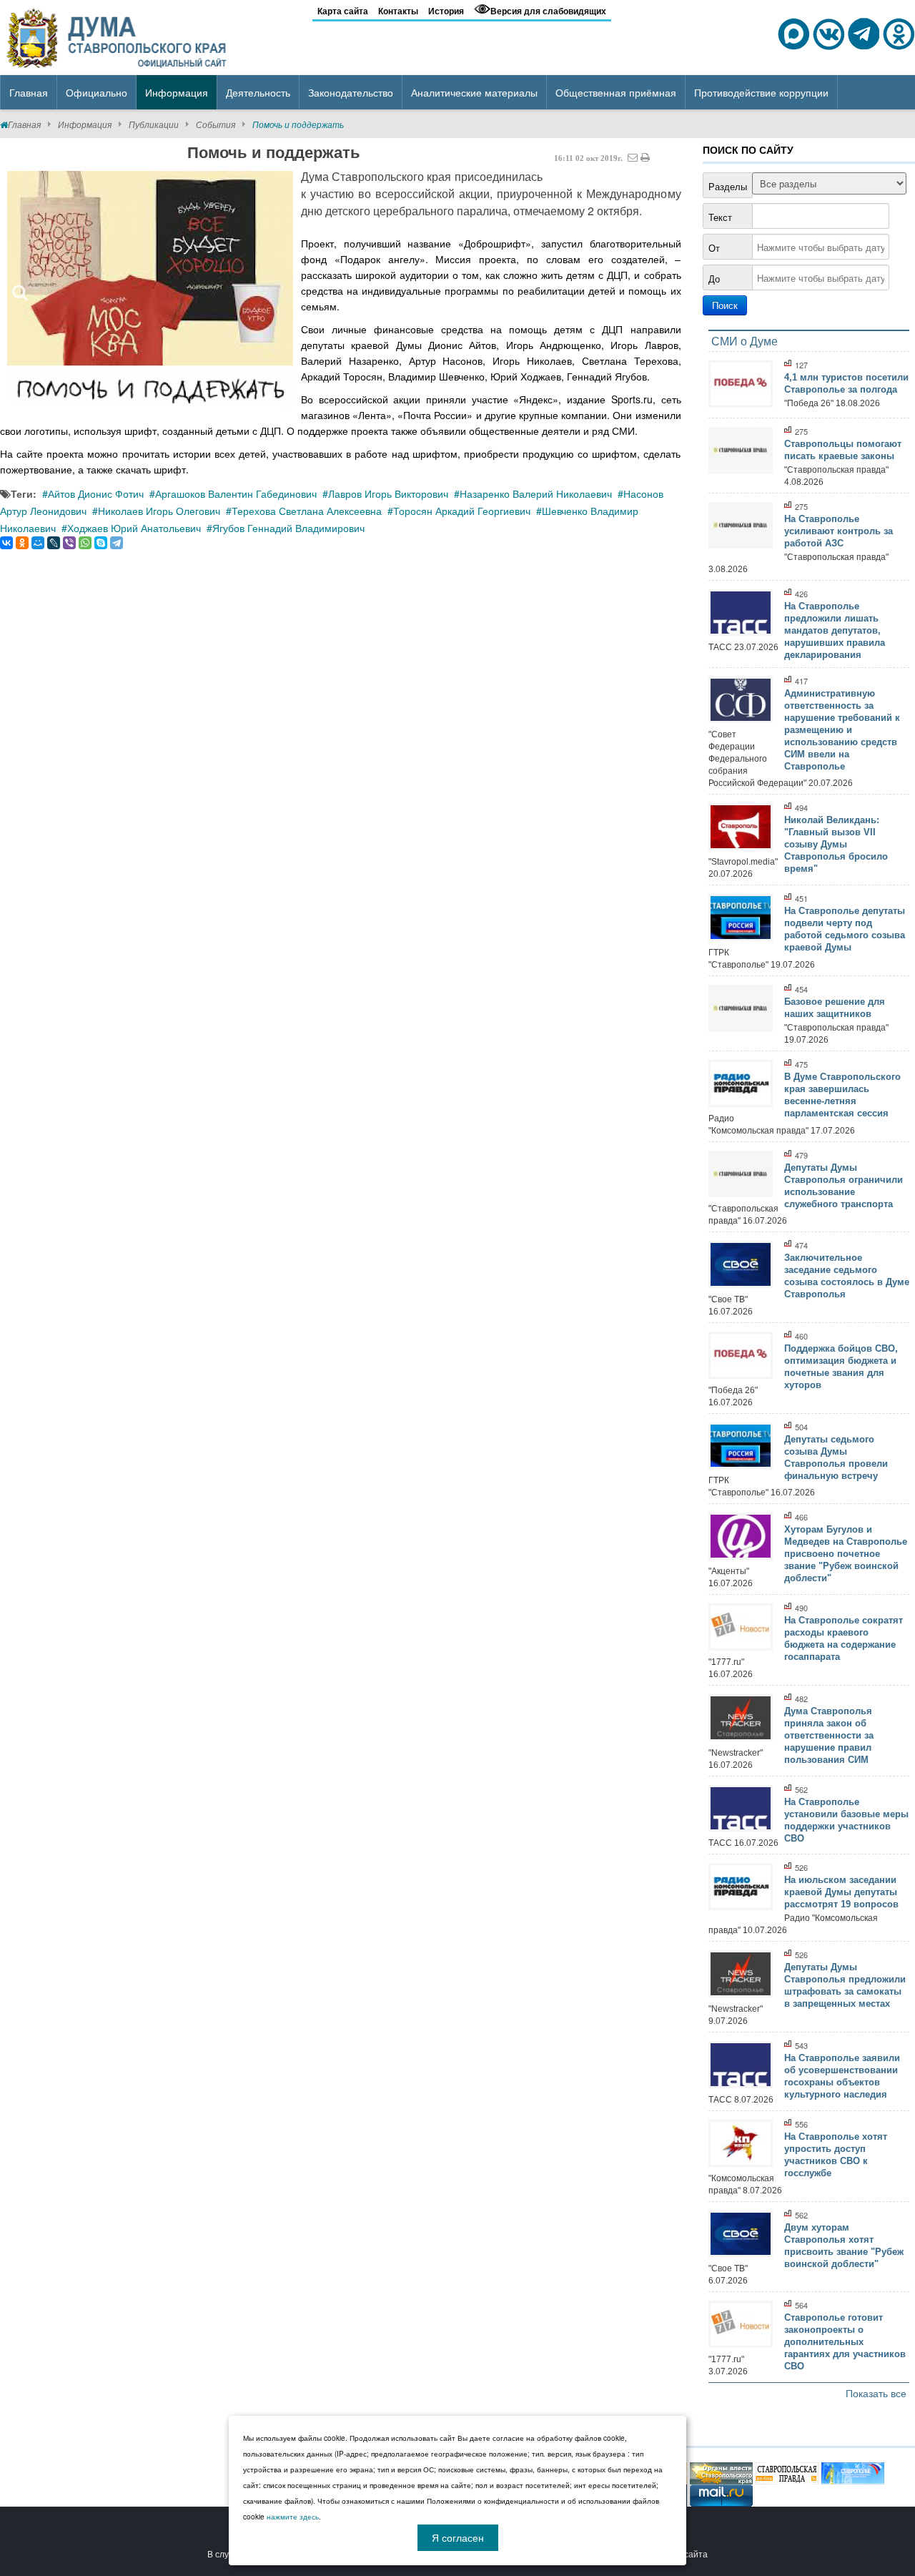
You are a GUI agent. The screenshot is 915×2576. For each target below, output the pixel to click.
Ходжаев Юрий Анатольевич (134, 528)
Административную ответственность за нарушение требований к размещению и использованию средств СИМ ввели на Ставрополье (842, 730)
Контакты (398, 11)
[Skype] (101, 543)
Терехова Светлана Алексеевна (307, 511)
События (216, 124)
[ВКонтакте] (6, 543)
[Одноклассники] (22, 543)
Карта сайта (343, 11)
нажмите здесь (293, 2517)
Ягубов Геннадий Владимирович (288, 528)
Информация (85, 124)
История (446, 11)
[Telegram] (117, 543)
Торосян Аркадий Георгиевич (462, 511)
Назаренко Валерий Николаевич (536, 493)
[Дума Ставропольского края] (118, 36)
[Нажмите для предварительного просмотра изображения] (150, 289)
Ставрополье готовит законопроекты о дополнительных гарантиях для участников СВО (845, 2342)
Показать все (876, 2393)
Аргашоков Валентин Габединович (236, 493)
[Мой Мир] (38, 543)
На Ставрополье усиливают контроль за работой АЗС (839, 531)
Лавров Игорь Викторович (388, 493)
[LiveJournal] (54, 543)
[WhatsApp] (85, 543)
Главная (24, 124)
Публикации (154, 124)
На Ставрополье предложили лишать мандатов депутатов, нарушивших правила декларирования (835, 630)
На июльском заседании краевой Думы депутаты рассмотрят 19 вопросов (841, 1892)
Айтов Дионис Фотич (96, 493)
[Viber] (69, 543)
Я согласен (458, 2537)
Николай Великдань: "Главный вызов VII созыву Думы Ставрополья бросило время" (836, 844)
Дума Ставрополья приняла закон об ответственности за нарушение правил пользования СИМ (829, 1735)
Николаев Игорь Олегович (159, 511)
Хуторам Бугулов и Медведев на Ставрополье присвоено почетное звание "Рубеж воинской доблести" (846, 1554)
